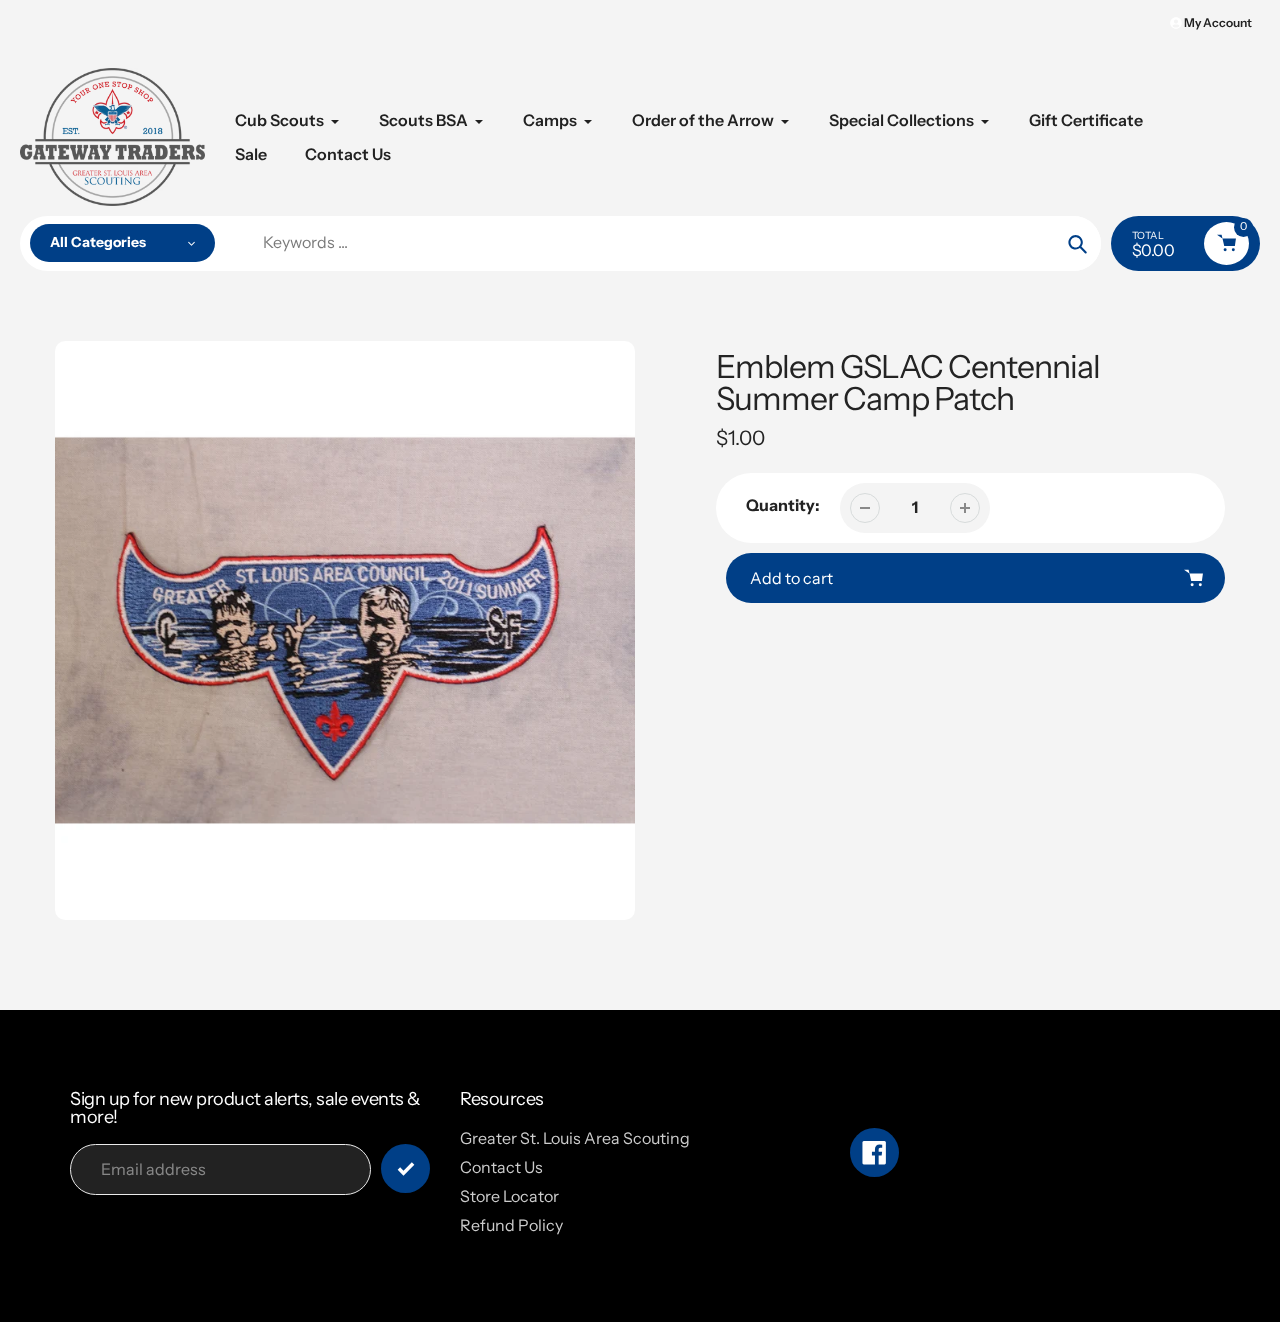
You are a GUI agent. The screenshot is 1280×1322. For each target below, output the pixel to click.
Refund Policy (511, 1225)
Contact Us (501, 1167)
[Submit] (405, 1168)
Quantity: (783, 505)
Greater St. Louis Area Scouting (575, 1138)
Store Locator (509, 1196)
